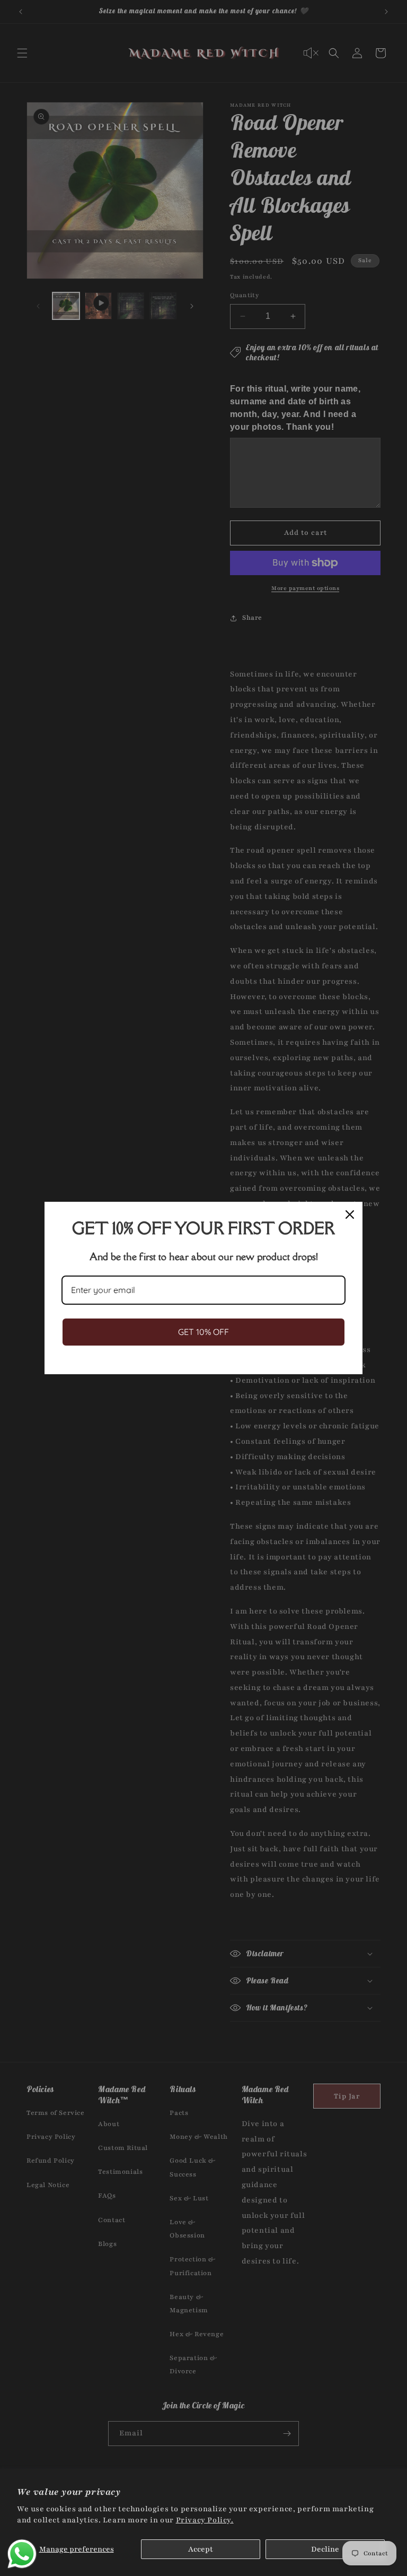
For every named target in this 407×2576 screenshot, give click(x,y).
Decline (325, 2549)
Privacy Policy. (205, 2520)
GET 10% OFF (203, 1332)
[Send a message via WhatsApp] (22, 2554)
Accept (201, 2549)
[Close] (350, 1215)
